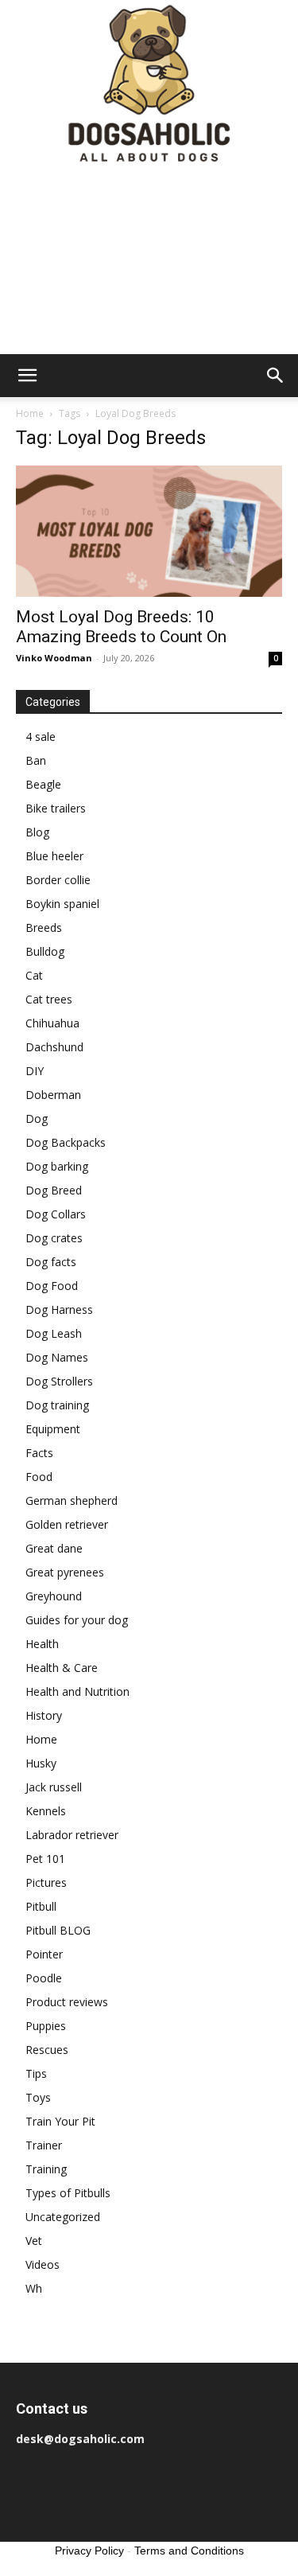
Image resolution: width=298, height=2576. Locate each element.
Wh (34, 2288)
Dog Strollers (59, 1381)
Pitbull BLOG (58, 1930)
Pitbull (41, 1906)
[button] (27, 376)
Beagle (43, 784)
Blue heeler (54, 856)
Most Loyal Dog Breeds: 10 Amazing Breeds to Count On (121, 627)
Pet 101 (45, 1859)
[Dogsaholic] (149, 85)
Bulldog (45, 951)
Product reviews (67, 2002)
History (44, 1715)
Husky (41, 1763)
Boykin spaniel (62, 904)
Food (39, 1477)
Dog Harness (59, 1309)
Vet (34, 2241)
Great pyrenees (65, 1572)
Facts (39, 1453)
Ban (36, 760)
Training (46, 2169)
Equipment (53, 1429)
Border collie (58, 880)
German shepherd (72, 1500)
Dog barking (57, 1166)
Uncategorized (63, 2217)
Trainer (44, 2145)
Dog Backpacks (66, 1142)
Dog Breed (54, 1190)
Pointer (44, 1954)
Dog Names (57, 1357)
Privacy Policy (89, 2551)
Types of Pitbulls (68, 2193)
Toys (38, 2097)
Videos (43, 2264)
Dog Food (52, 1286)
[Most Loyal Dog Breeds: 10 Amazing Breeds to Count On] (149, 531)
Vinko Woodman (54, 658)
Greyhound (54, 1596)
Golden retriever (67, 1524)
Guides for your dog (77, 1620)
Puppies (46, 2026)
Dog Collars (56, 1214)
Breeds (44, 928)
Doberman (53, 1095)
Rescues (47, 2050)
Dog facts (51, 1262)
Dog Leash (54, 1333)
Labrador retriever (72, 1835)
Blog (37, 832)
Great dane (54, 1548)
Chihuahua (52, 1023)
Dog (37, 1118)
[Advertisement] (149, 262)
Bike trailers (56, 808)
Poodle (44, 1978)
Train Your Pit (60, 2121)
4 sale (41, 737)
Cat (34, 975)
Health (42, 1644)
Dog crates (54, 1238)
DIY (35, 1071)
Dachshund (54, 1047)
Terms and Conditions (189, 2551)
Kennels (46, 1811)
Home (30, 413)
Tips (36, 2073)
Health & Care (62, 1668)
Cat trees (49, 999)
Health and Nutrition (77, 1691)
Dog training (57, 1405)
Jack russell (54, 1787)
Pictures (46, 1882)
